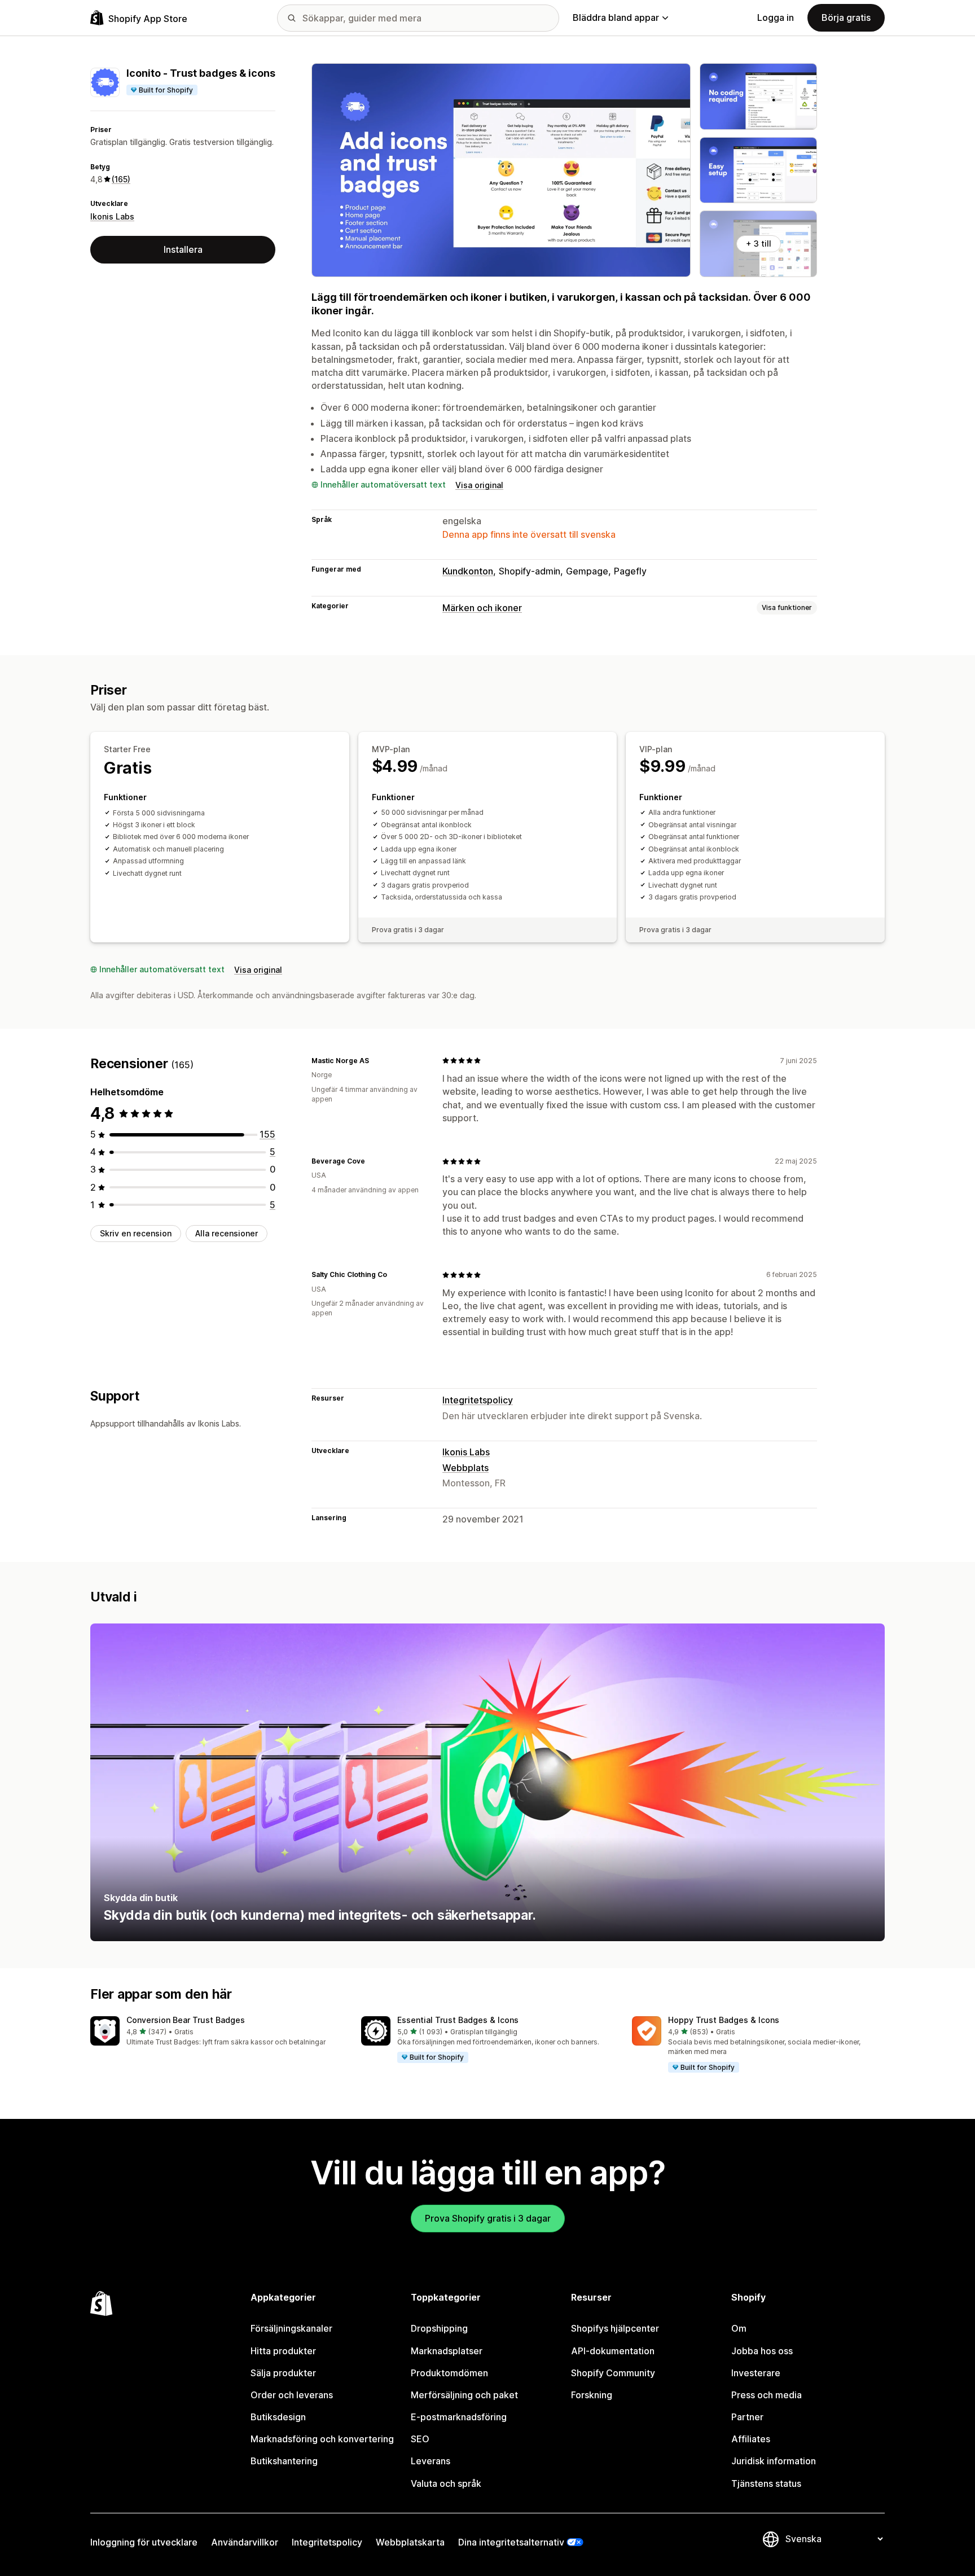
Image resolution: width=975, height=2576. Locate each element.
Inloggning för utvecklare (144, 2542)
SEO (420, 2439)
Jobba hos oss (762, 2351)
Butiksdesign (278, 2417)
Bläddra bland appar (616, 17)
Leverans (431, 2461)
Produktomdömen (449, 2373)
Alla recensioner (227, 1233)
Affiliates (751, 2439)
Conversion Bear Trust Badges (186, 2020)
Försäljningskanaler (291, 2328)
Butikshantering (284, 2461)
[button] (217, 2032)
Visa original (479, 485)
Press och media (767, 2395)
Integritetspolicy (478, 1400)
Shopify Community (613, 2373)
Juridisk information (774, 2461)
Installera (183, 249)
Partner (747, 2417)
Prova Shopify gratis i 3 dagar (488, 2218)
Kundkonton (468, 571)
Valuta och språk (446, 2483)
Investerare (756, 2373)
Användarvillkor (245, 2542)
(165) (121, 179)
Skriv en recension (136, 1233)
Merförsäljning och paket (464, 2395)
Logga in (776, 17)
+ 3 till (759, 243)
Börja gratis (846, 17)
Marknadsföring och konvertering (322, 2439)
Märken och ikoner (482, 608)
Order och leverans (292, 2395)
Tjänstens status (766, 2483)
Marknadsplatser (447, 2351)
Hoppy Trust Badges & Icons (724, 2020)
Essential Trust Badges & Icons (458, 2020)
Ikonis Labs (112, 216)
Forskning (592, 2395)
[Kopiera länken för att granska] (376, 1060)
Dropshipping (439, 2328)
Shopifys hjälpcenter (615, 2328)
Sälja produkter (283, 2373)
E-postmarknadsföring (459, 2417)
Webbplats (465, 1468)
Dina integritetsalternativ (511, 2542)
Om (739, 2328)
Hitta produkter (283, 2351)
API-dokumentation (613, 2351)
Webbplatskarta (410, 2542)
